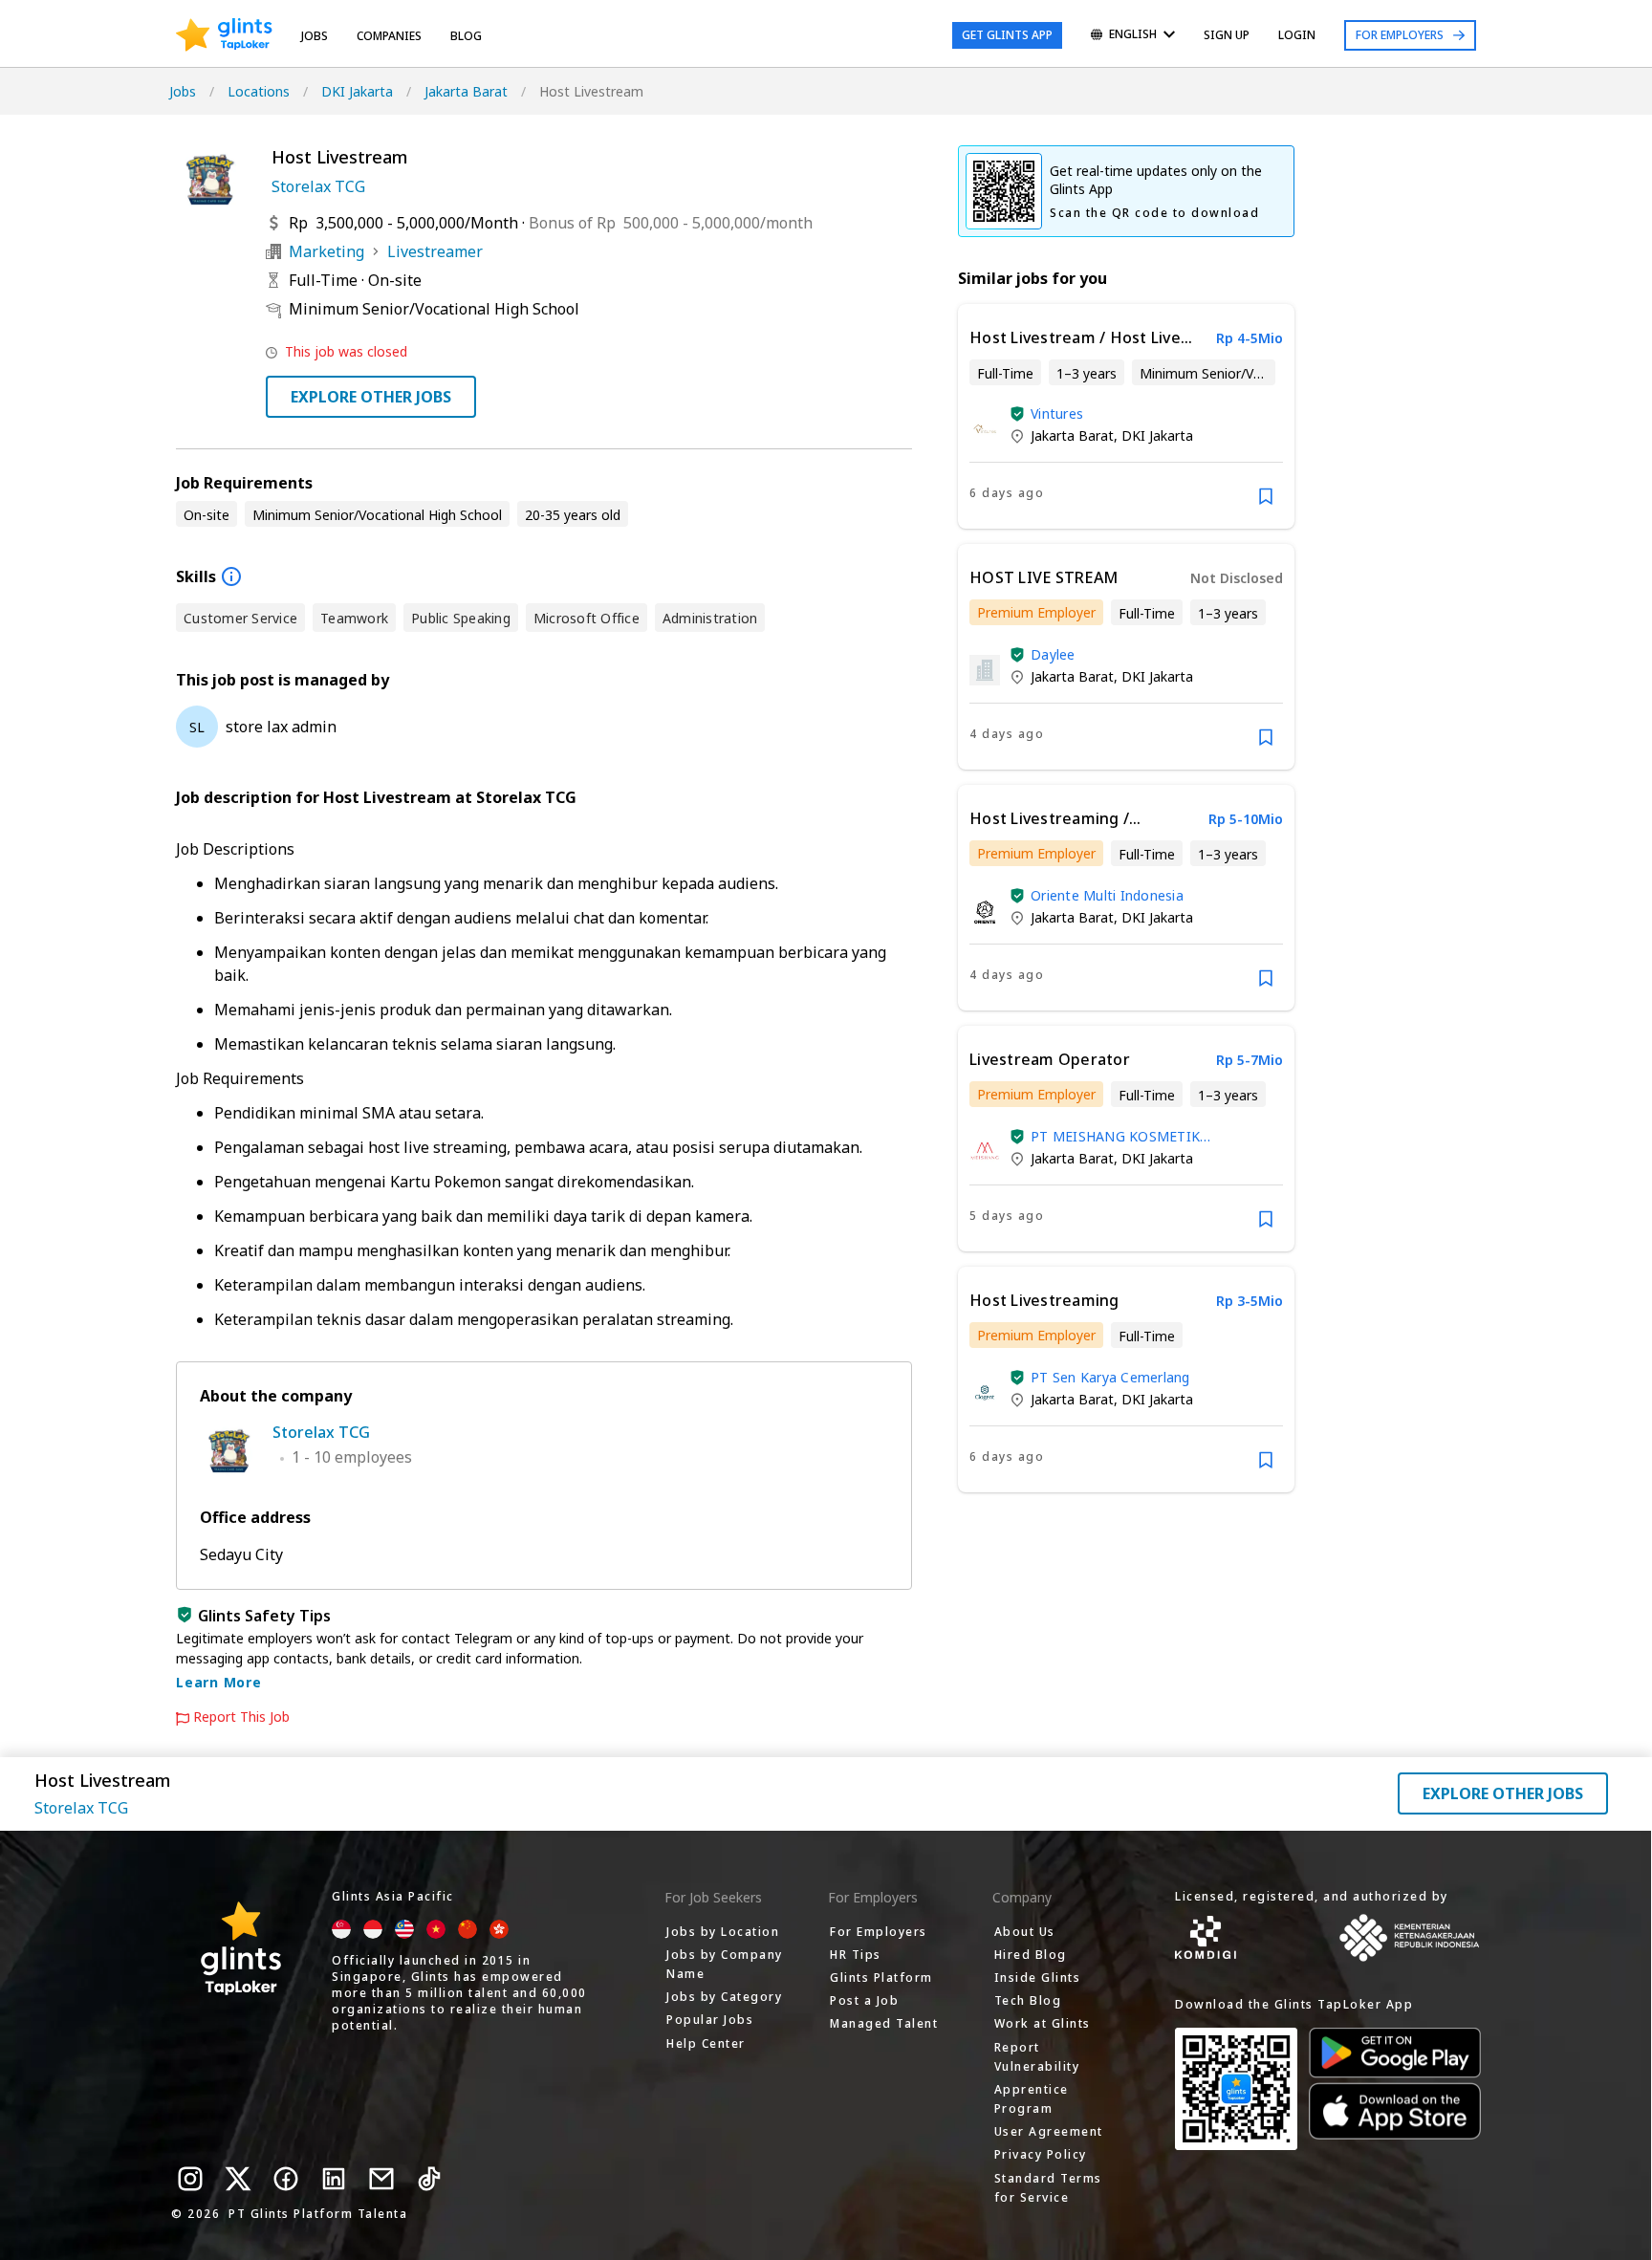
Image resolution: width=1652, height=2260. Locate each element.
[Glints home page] (224, 35)
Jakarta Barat (466, 91)
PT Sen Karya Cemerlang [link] (1110, 1377)
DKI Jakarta (357, 91)
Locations (259, 91)
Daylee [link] (1053, 654)
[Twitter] (238, 2179)
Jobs (315, 36)
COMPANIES (389, 36)
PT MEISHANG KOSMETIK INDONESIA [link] (1115, 1136)
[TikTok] (429, 2179)
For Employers (1400, 35)
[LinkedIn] (334, 2179)
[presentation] (224, 35)
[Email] (381, 2179)
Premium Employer (1036, 612)
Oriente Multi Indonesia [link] (1107, 895)
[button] (1017, 414)
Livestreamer (435, 251)
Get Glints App (1007, 35)
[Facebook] (286, 2179)
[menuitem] (1133, 36)
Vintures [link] (1057, 413)
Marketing (326, 251)
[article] (1126, 416)
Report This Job (241, 1717)
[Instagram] (190, 2179)
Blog (466, 36)
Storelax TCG (318, 186)
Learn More (219, 1682)
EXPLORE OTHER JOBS (371, 397)
